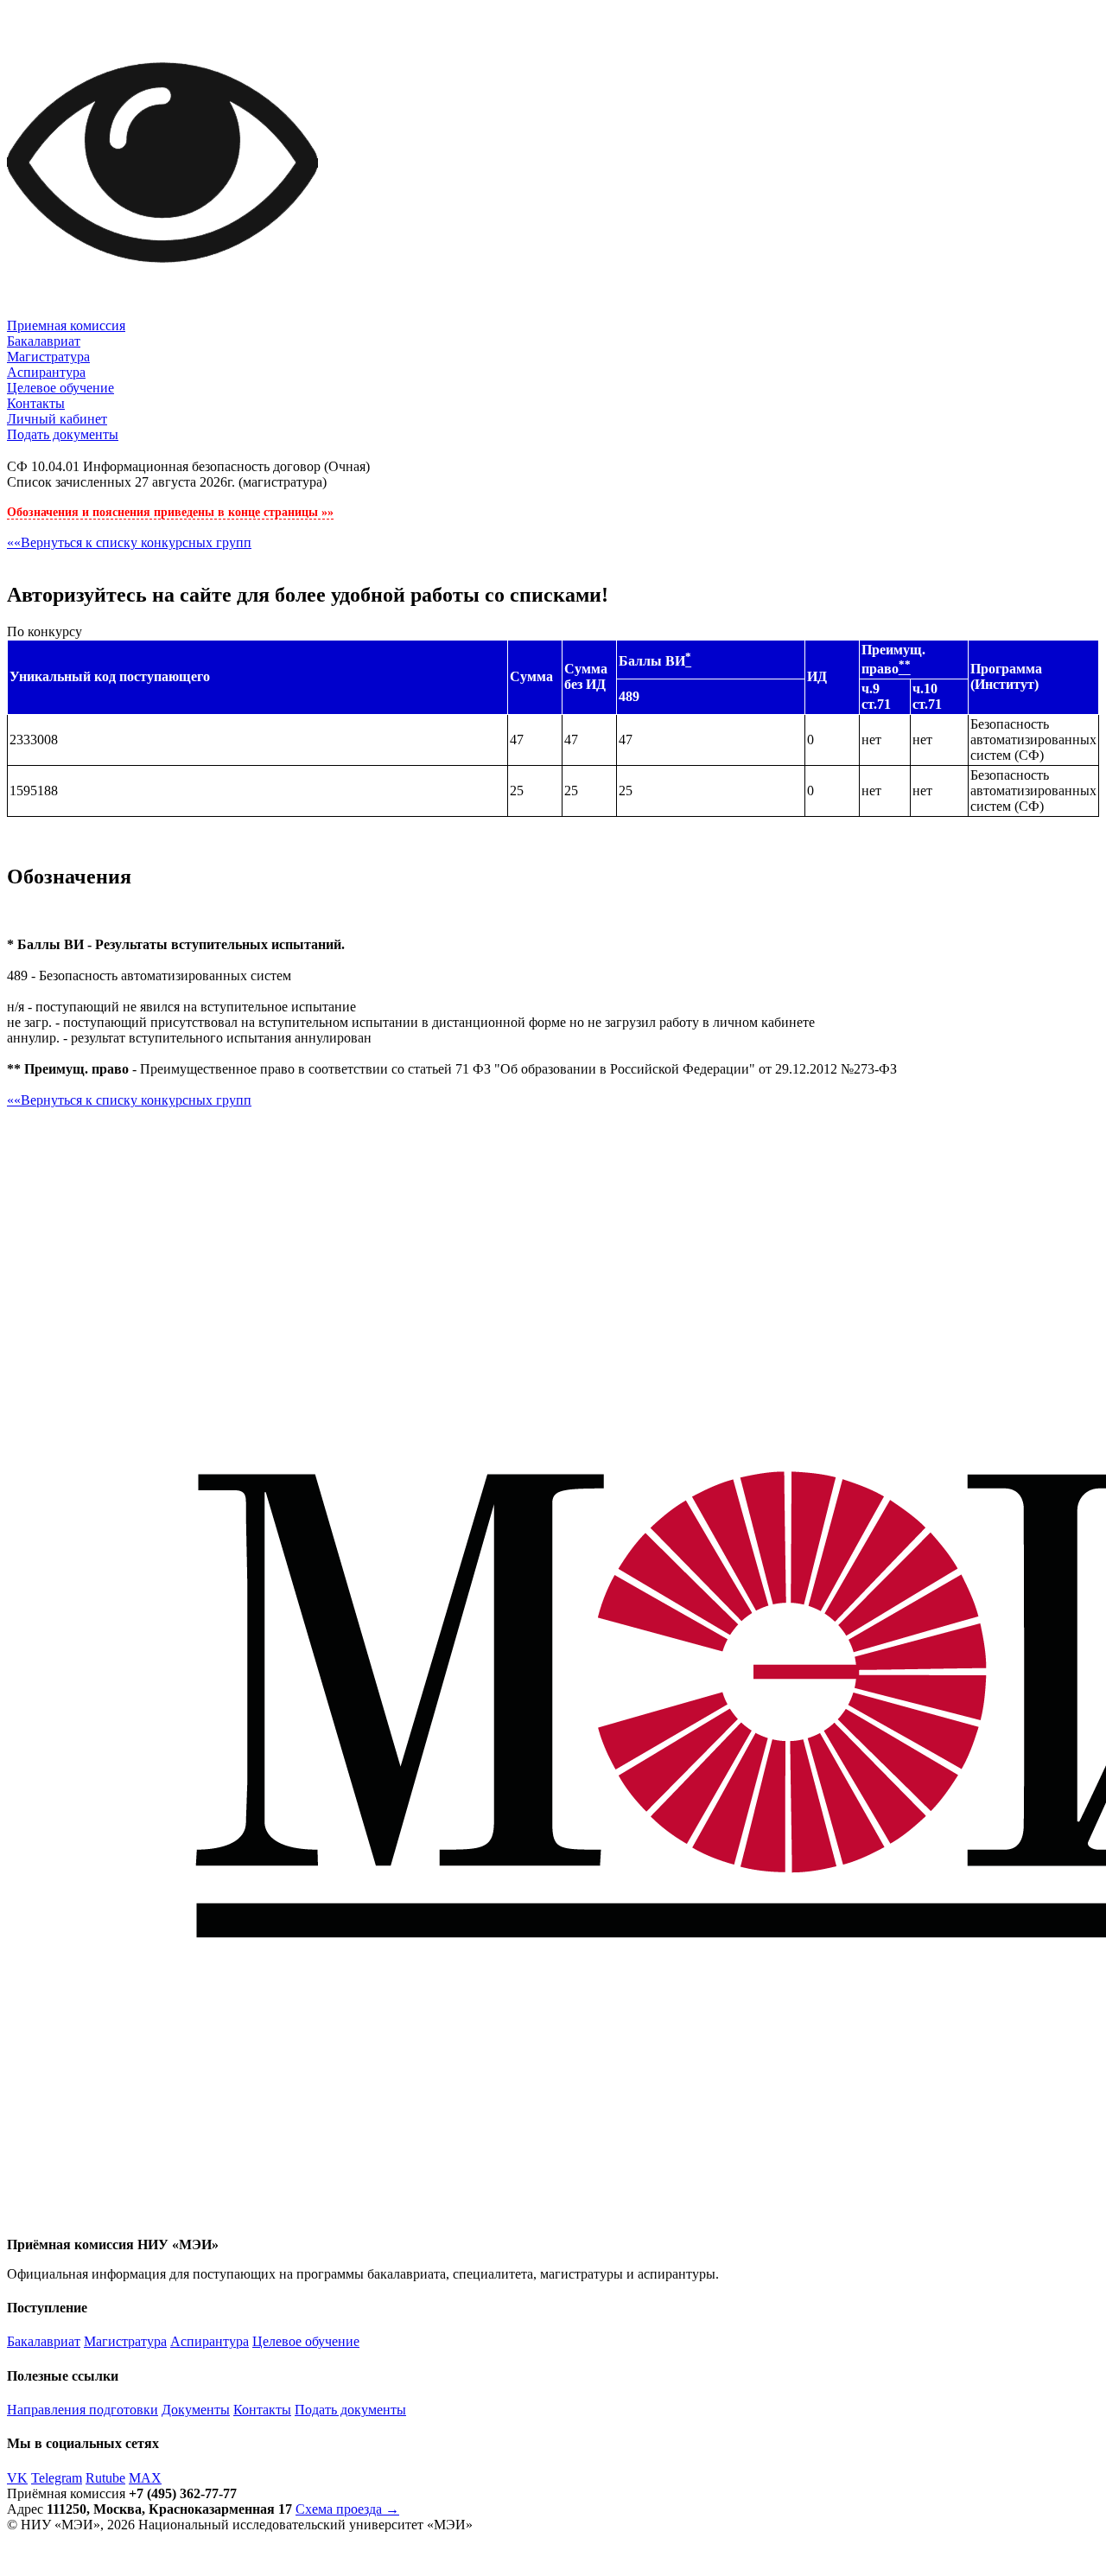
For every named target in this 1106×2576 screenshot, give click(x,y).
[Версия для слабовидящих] (162, 313)
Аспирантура (46, 372)
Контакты (36, 403)
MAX (145, 2478)
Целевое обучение (60, 388)
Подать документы (63, 434)
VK (17, 2478)
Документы (196, 2410)
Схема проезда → (347, 2509)
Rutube (105, 2478)
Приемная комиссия (66, 325)
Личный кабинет (57, 419)
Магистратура (48, 357)
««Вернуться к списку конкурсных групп (129, 542)
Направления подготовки (83, 2410)
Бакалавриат (44, 341)
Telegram (57, 2478)
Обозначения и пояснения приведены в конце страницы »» (170, 512)
